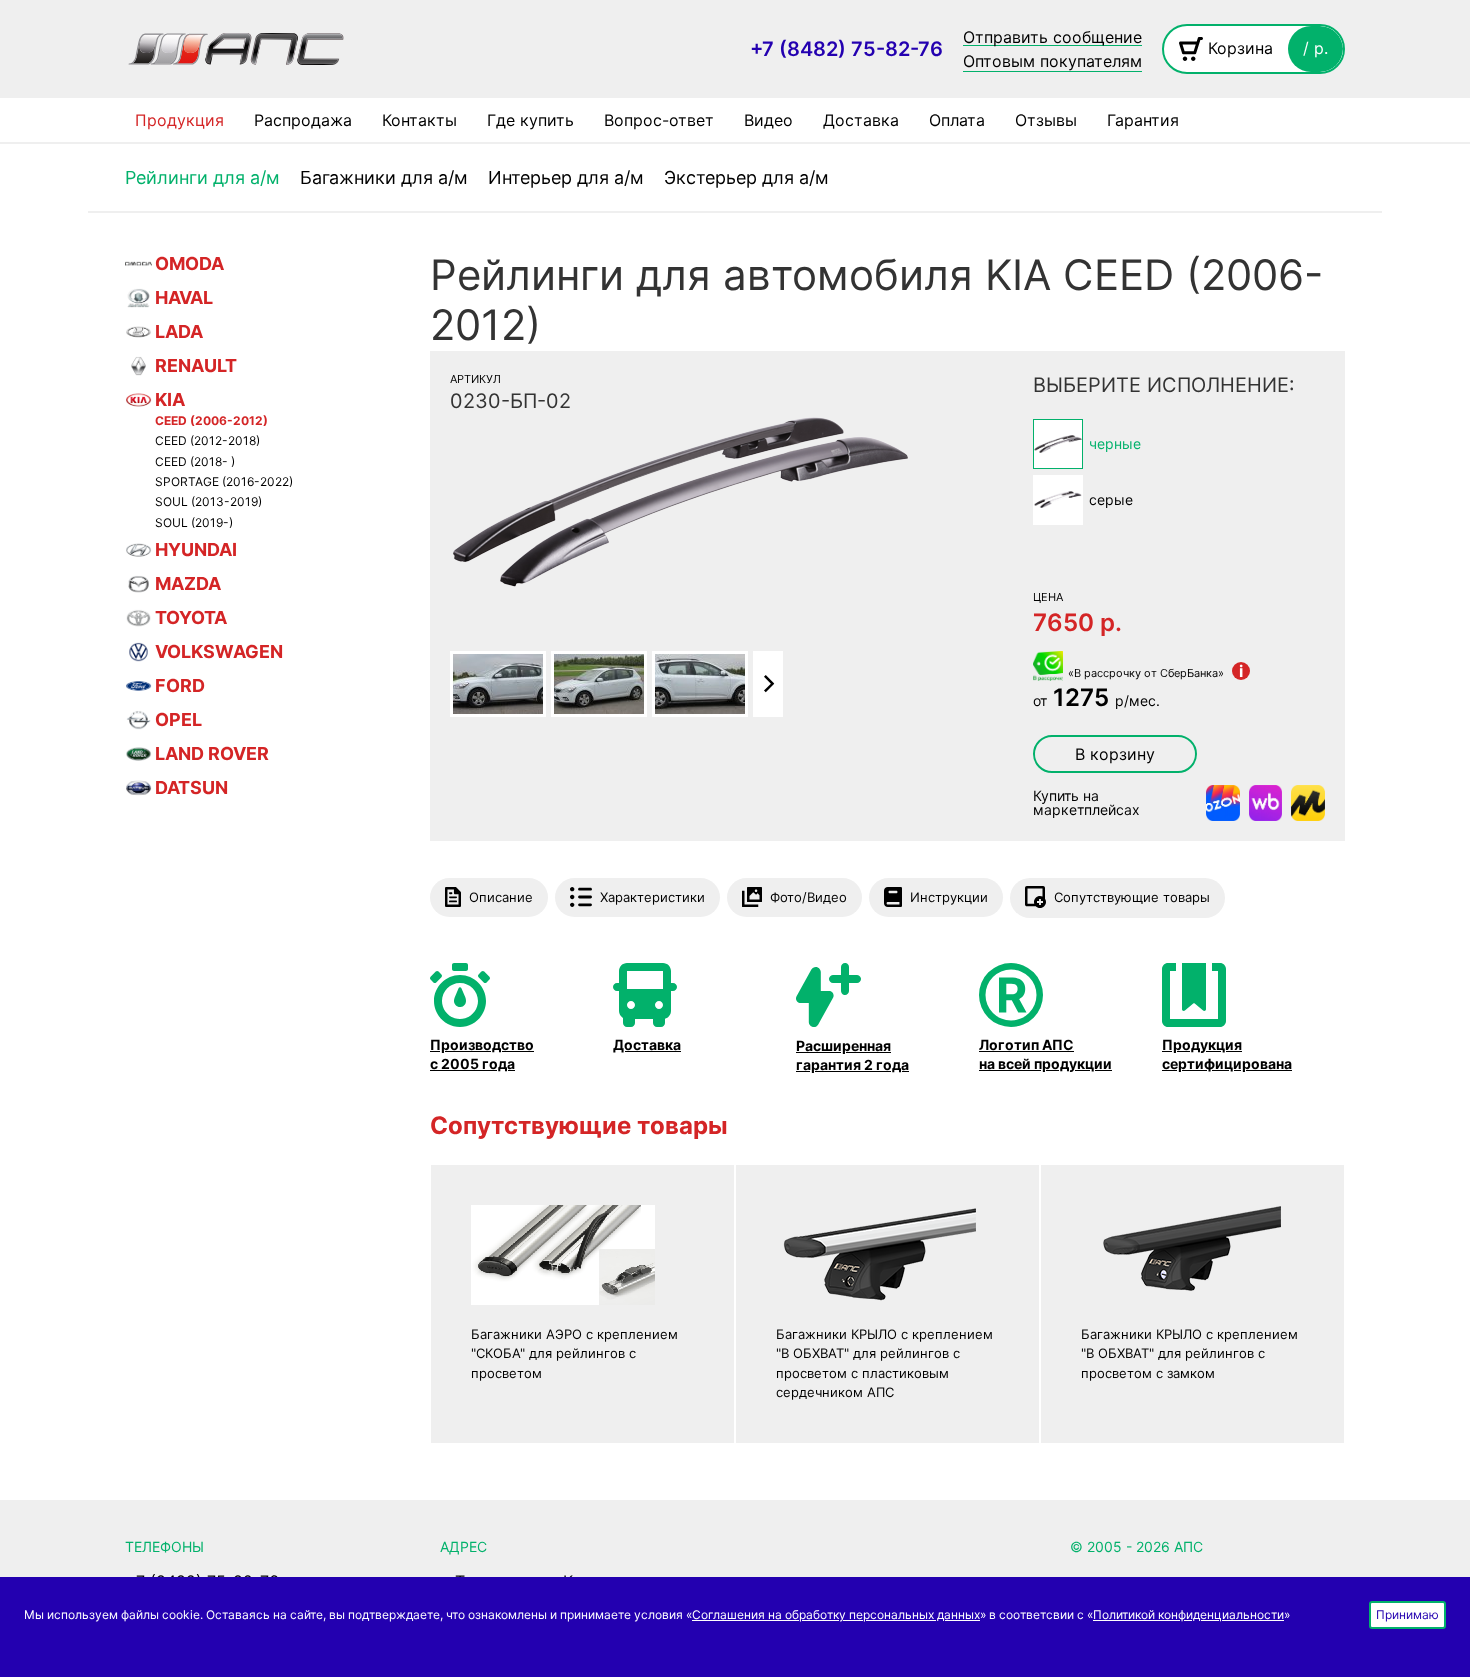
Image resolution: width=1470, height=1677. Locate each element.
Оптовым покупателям (1052, 61)
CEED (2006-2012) (211, 421)
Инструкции (949, 897)
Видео (768, 120)
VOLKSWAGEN (219, 651)
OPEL (178, 719)
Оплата (957, 120)
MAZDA (188, 583)
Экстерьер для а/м (746, 177)
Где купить (530, 120)
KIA (170, 399)
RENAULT (196, 365)
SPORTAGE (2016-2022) (224, 482)
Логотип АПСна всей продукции (1045, 1053)
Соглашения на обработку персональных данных (836, 1614)
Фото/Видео (808, 897)
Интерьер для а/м (566, 177)
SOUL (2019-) (194, 523)
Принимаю (1407, 1614)
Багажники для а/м (384, 177)
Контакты (419, 120)
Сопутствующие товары (1132, 897)
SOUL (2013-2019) (208, 502)
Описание (501, 897)
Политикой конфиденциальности (1188, 1614)
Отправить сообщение (1052, 37)
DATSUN (191, 787)
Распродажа (303, 120)
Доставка (861, 120)
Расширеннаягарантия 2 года (852, 1054)
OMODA (189, 263)
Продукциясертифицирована (1227, 1053)
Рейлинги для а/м (202, 177)
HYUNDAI (196, 549)
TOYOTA (191, 617)
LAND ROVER (212, 753)
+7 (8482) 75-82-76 (846, 49)
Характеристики (652, 897)
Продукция (179, 120)
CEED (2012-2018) (207, 441)
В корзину (1115, 754)
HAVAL (184, 297)
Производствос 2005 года (482, 1053)
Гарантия (1143, 120)
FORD (180, 685)
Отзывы (1046, 120)
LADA (179, 331)
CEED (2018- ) (195, 462)
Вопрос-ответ (659, 120)
